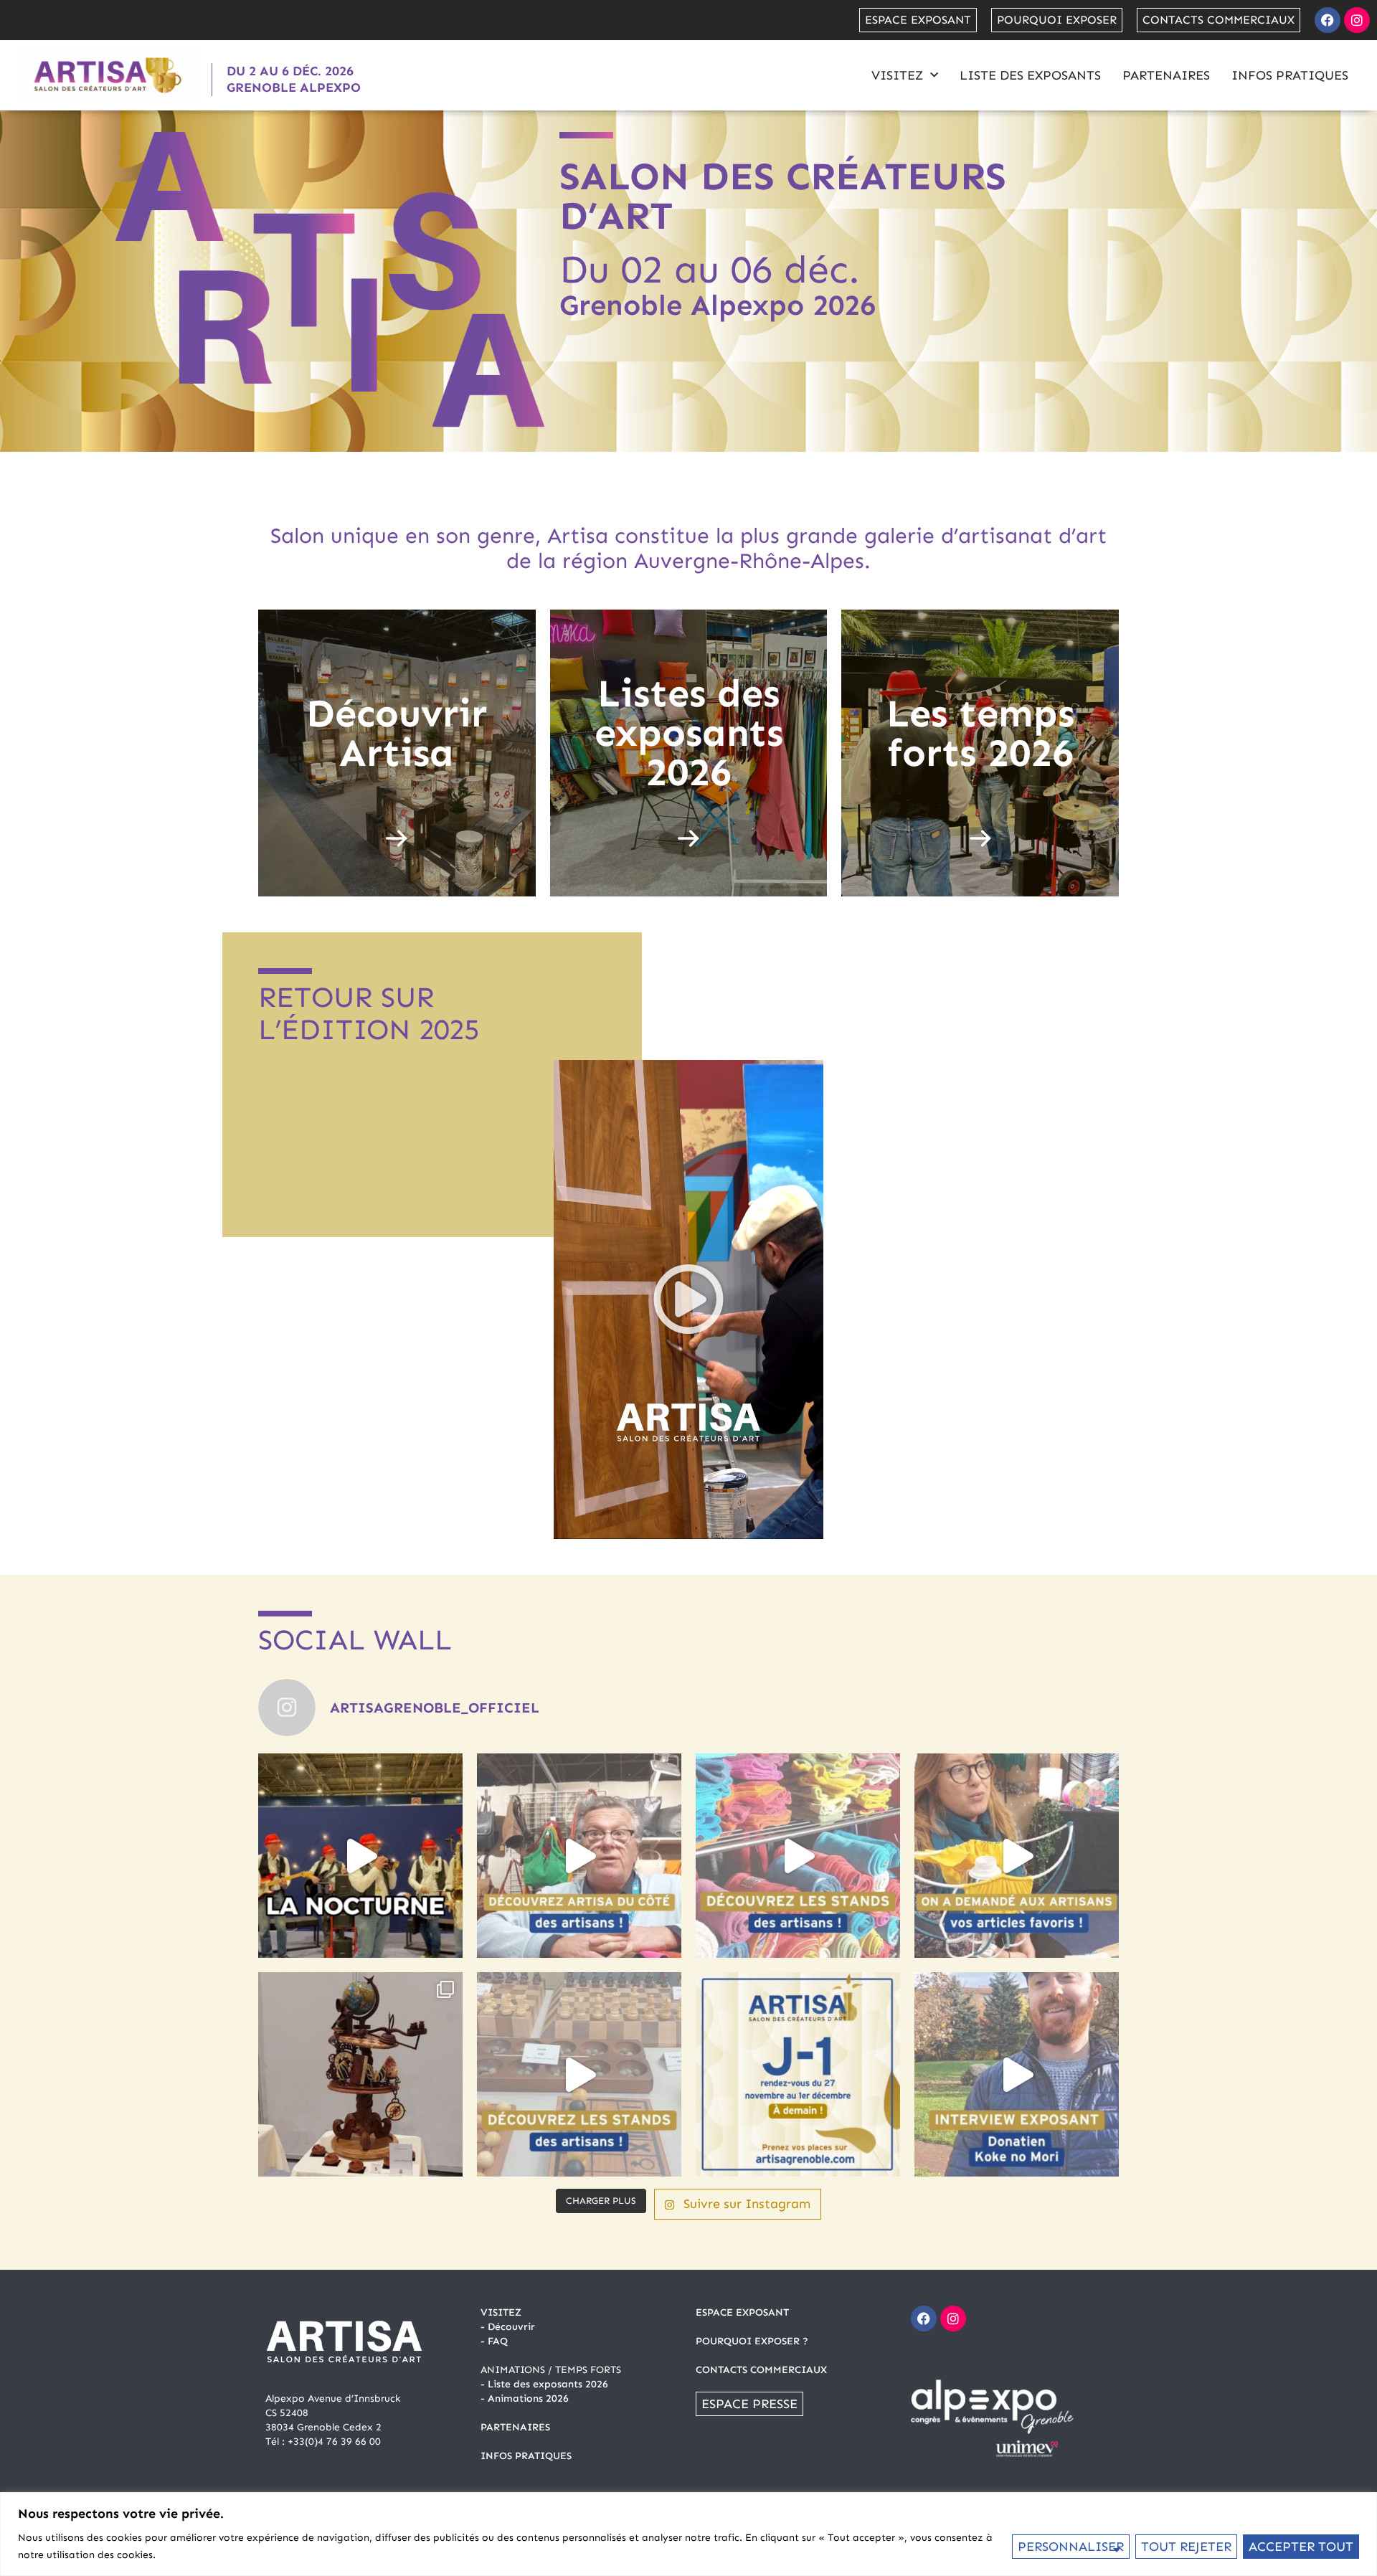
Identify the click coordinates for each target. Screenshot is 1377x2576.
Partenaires (1166, 75)
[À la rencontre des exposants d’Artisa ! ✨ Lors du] (1017, 1856)
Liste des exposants (1030, 75)
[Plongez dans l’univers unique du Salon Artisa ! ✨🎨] (798, 1856)
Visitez (897, 75)
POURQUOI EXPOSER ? (752, 2341)
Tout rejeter (1186, 2547)
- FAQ (494, 2341)
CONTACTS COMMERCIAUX (761, 2370)
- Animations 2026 (525, 2399)
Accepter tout (1301, 2547)
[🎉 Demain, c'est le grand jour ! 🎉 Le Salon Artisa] (798, 2074)
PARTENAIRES (515, 2427)
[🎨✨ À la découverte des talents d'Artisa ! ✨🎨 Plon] (579, 2074)
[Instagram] (1357, 20)
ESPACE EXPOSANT (742, 2312)
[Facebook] (1328, 20)
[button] (688, 1299)
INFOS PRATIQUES (526, 2456)
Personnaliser (1071, 2547)
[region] (688, 2534)
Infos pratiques (1290, 75)
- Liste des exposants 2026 (544, 2384)
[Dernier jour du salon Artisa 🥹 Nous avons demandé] (579, 1856)
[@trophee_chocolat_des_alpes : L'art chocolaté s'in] (360, 2074)
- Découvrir (508, 2327)
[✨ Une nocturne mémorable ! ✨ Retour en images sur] (360, 1856)
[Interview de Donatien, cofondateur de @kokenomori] (1017, 2074)
